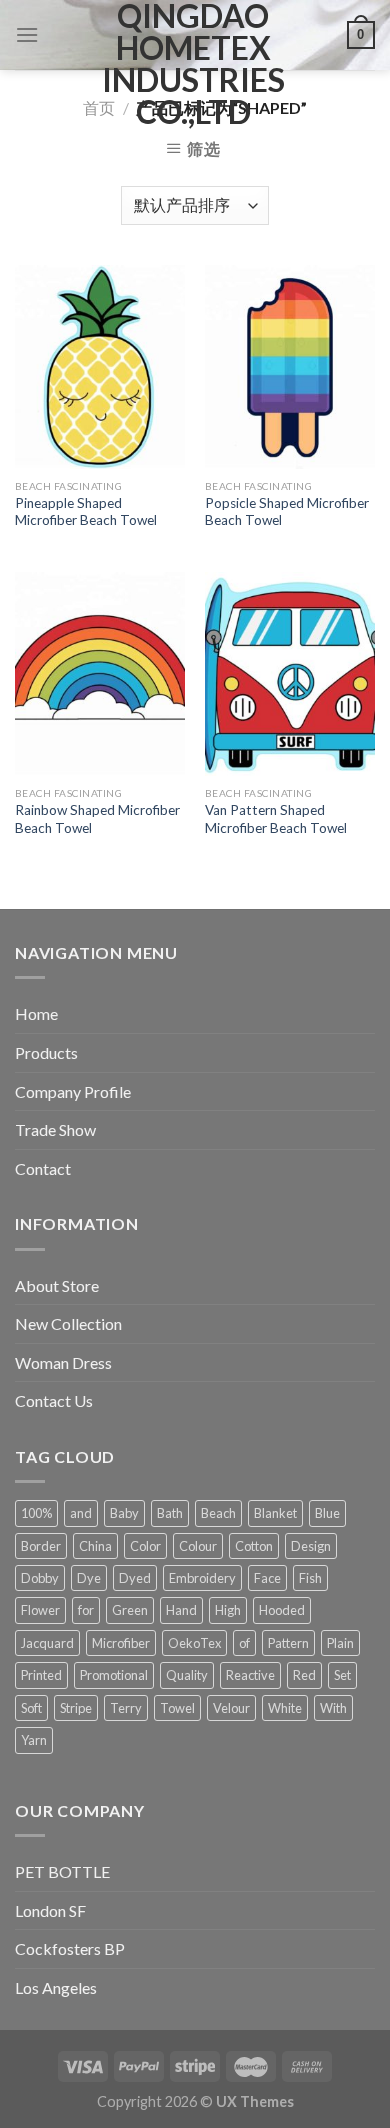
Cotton (254, 1546)
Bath (170, 1513)
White (285, 1708)
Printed (41, 1675)
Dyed (135, 1578)
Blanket (275, 1513)
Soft (31, 1708)
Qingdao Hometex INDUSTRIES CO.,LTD (193, 64)
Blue (327, 1513)
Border (41, 1546)
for (86, 1610)
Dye (89, 1578)
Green (130, 1610)
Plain (340, 1643)
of (244, 1643)
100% (36, 1513)
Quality (187, 1675)
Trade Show (55, 1129)
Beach (218, 1513)
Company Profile (73, 1091)
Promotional (114, 1675)
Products (46, 1052)
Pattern (288, 1643)
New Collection (68, 1323)
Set (342, 1675)
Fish (310, 1578)
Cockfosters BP (70, 1948)
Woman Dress (63, 1362)
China (95, 1546)
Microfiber (121, 1643)
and (81, 1513)
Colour (198, 1546)
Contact (43, 1168)
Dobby (40, 1578)
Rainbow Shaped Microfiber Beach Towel (97, 819)
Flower (40, 1610)
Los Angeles (56, 1987)
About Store (57, 1285)
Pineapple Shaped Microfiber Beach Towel (86, 512)
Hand (181, 1610)
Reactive (250, 1675)
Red (304, 1675)
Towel (177, 1708)
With (333, 1708)
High (228, 1610)
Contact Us (54, 1400)
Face (267, 1578)
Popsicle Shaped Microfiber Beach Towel (287, 512)
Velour (231, 1708)
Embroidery (202, 1578)
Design (311, 1546)
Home (36, 1013)
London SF (50, 1910)
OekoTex (194, 1643)
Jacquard (47, 1643)
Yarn (34, 1740)
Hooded (282, 1610)
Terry (126, 1708)
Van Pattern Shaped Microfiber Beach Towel (276, 819)
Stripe (76, 1708)
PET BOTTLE (62, 1871)
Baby (124, 1513)
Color (145, 1546)
